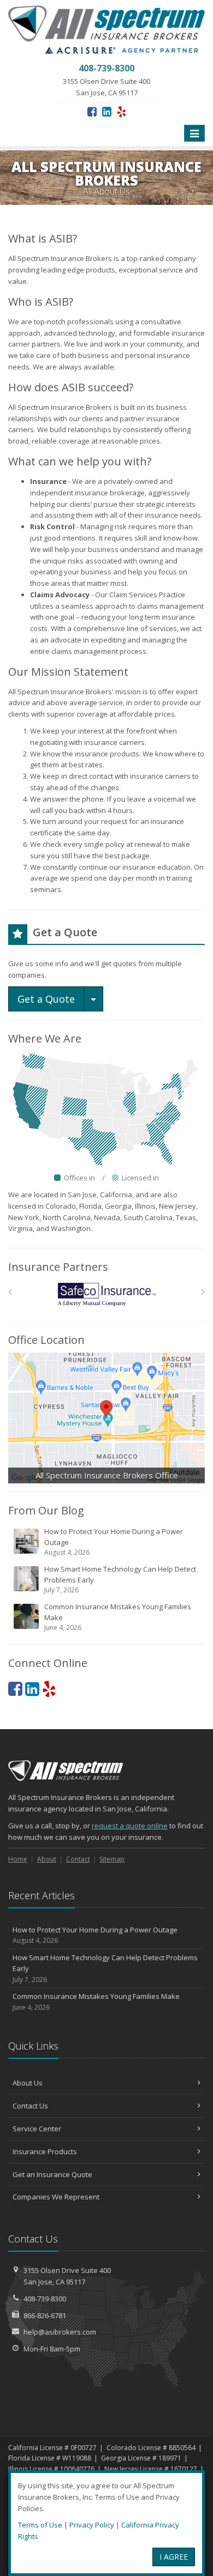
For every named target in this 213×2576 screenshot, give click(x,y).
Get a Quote (46, 999)
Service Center (37, 2129)
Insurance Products (45, 2151)
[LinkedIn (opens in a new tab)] (107, 111)
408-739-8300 (45, 2299)
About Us (28, 2083)
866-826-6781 (45, 2316)
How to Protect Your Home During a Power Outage (114, 1542)
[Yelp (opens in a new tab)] (122, 111)
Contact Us (30, 2106)
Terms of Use (40, 2525)
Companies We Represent (56, 2197)
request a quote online (130, 1826)
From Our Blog (46, 1510)
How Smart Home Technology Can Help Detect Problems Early (120, 1579)
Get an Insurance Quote (52, 2174)
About (47, 1859)
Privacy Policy (92, 2525)
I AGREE (174, 2557)
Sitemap (112, 1859)
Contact (78, 1859)
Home (18, 1859)
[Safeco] (107, 1295)
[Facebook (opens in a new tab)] (92, 111)
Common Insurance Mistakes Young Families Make (118, 1617)
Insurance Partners (58, 1267)
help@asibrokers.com (60, 2332)
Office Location (46, 1340)
